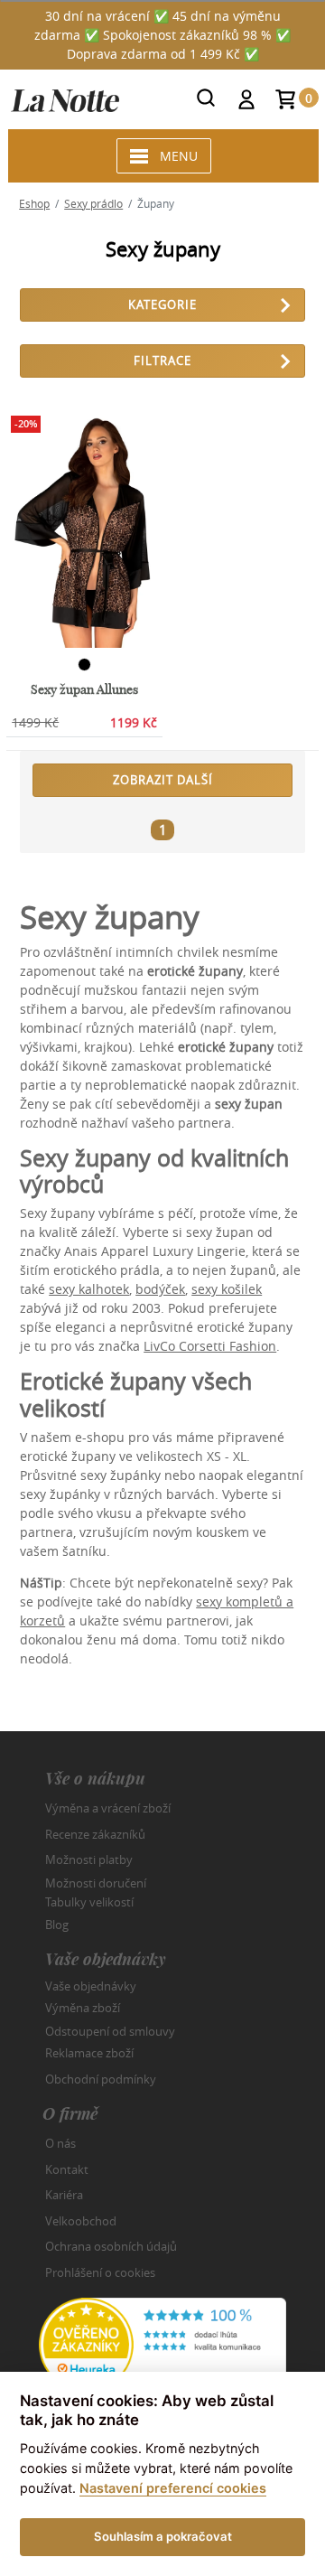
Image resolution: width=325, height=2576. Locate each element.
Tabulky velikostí (89, 1902)
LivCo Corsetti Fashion (210, 1346)
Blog (57, 1925)
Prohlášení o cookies (100, 2272)
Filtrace (162, 361)
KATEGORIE (162, 304)
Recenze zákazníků (95, 1834)
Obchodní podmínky (101, 2079)
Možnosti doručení (96, 1882)
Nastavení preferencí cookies (173, 2488)
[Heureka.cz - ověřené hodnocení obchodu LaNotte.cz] (162, 2343)
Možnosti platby (89, 1859)
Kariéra (64, 2195)
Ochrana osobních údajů (111, 2246)
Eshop (34, 203)
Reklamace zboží (89, 2053)
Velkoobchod (81, 2221)
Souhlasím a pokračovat (163, 2536)
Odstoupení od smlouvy (110, 2030)
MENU (179, 156)
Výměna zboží (83, 2008)
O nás (60, 2143)
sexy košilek (227, 1289)
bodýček (160, 1289)
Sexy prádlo (93, 203)
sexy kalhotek (89, 1289)
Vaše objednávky (91, 1985)
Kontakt (67, 2169)
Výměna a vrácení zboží (108, 1808)
